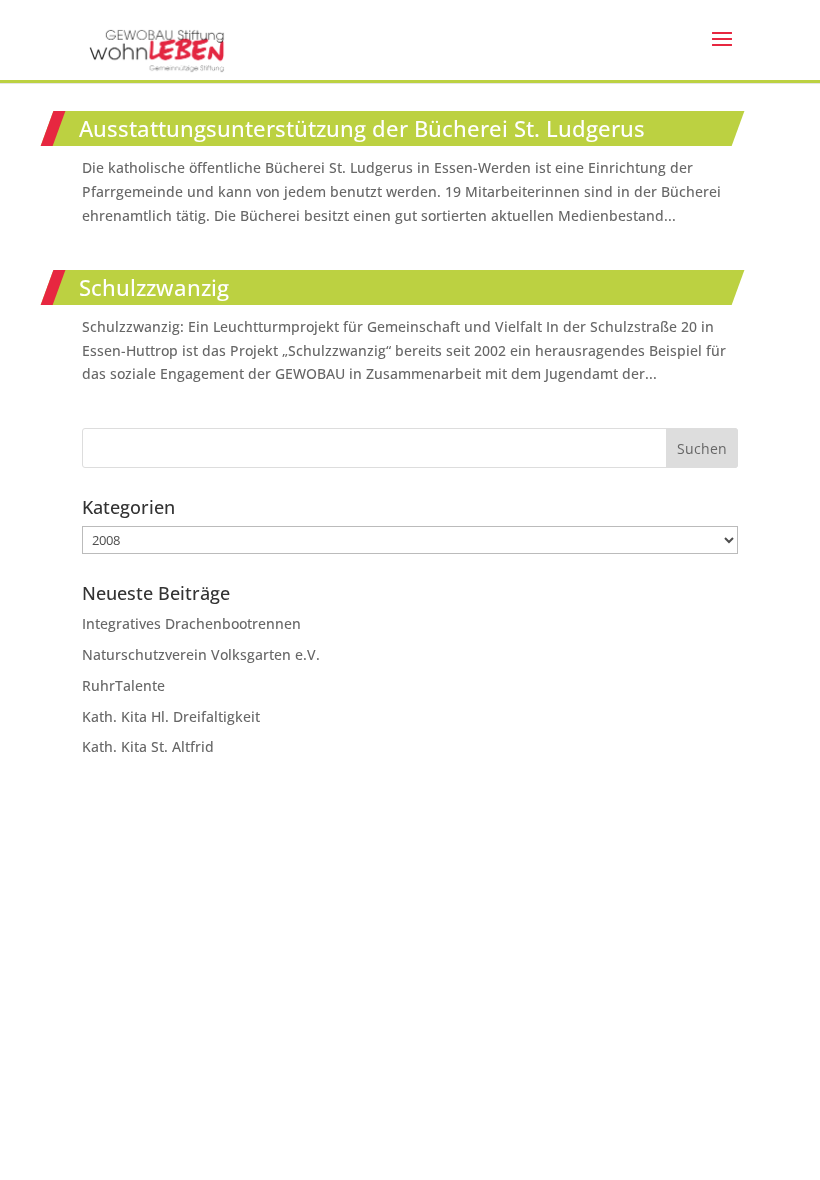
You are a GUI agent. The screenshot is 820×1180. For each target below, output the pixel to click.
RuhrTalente (123, 685)
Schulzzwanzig (154, 287)
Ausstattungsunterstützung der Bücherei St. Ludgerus (362, 128)
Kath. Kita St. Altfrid (148, 746)
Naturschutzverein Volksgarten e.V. (201, 654)
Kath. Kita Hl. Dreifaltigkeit (171, 716)
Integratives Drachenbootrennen (191, 623)
